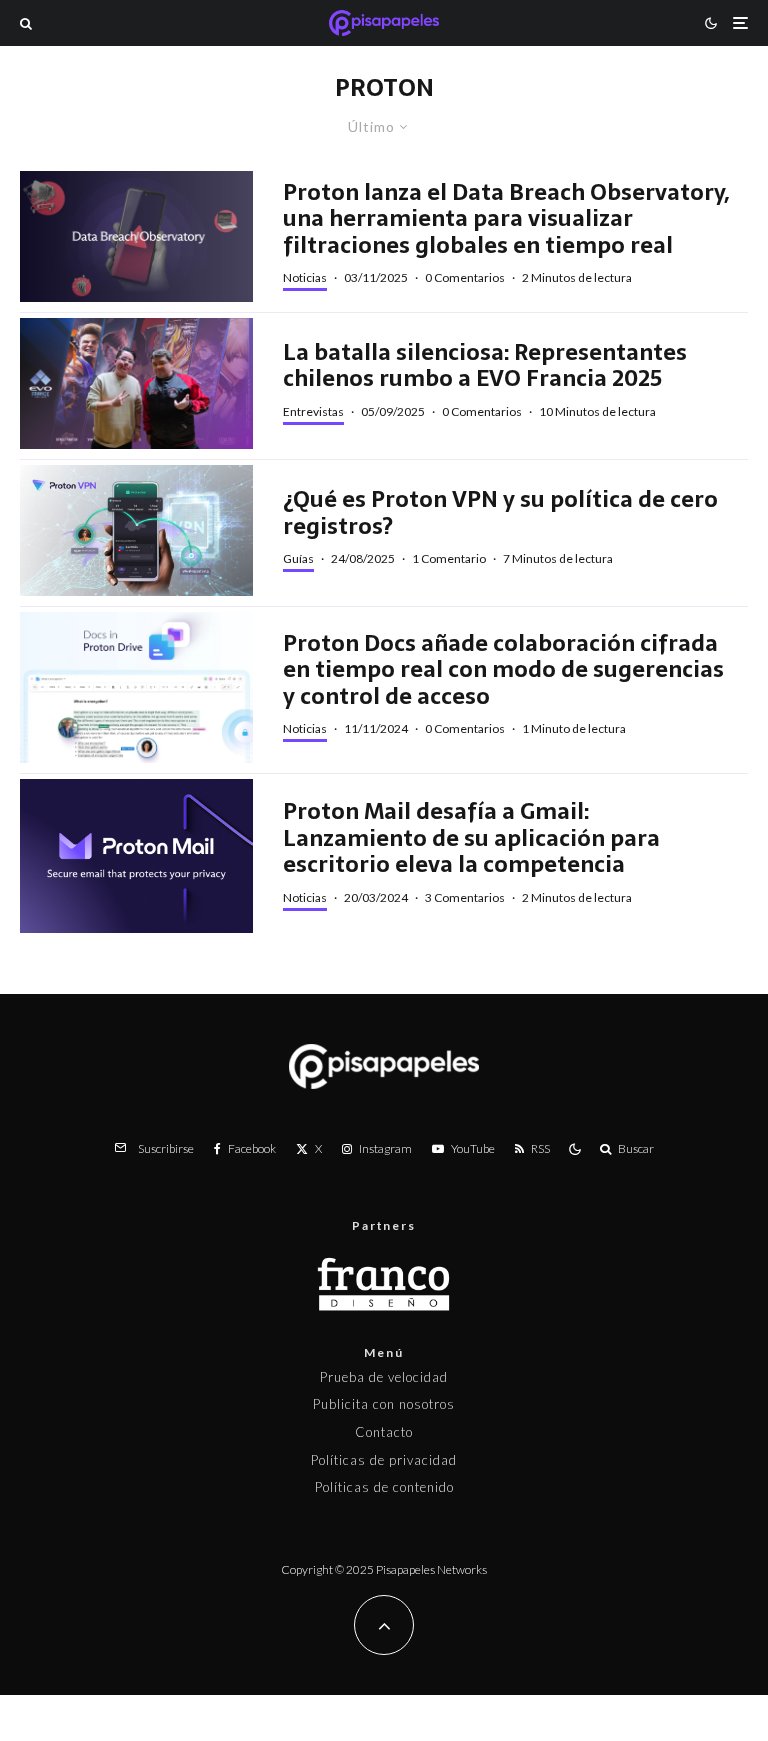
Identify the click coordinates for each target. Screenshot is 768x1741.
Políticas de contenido (384, 1487)
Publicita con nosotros (384, 1404)
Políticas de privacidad (384, 1460)
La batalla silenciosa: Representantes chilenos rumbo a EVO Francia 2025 (485, 365)
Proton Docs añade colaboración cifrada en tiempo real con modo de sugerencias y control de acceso (503, 669)
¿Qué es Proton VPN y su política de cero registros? (500, 512)
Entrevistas (313, 411)
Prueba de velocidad (384, 1377)
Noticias (305, 277)
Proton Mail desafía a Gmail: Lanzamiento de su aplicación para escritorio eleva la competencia (471, 837)
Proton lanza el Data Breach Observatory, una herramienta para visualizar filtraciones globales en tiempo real (506, 218)
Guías (298, 558)
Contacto (384, 1432)
